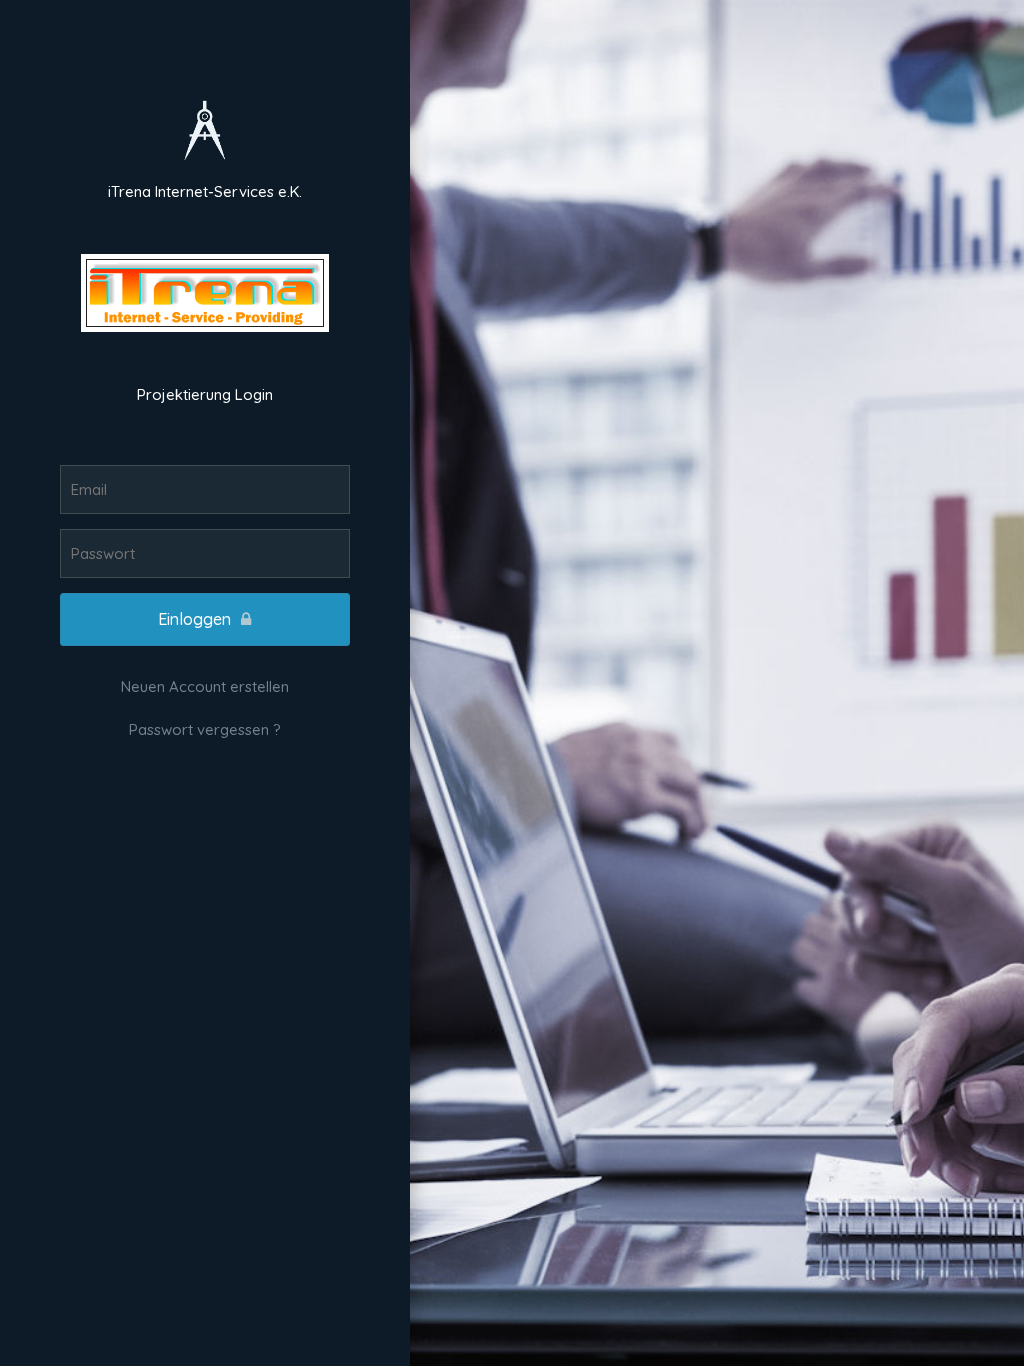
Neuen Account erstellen (205, 686)
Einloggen (194, 619)
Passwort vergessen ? (205, 729)
